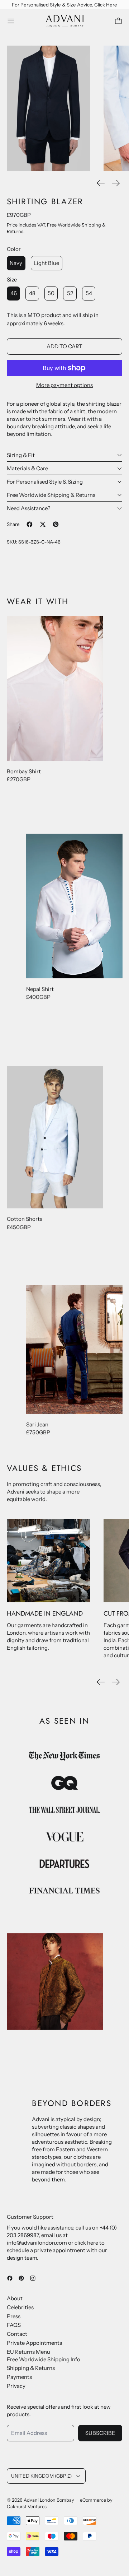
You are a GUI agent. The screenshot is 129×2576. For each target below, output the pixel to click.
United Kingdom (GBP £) (41, 2476)
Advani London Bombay (49, 2500)
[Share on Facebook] (30, 524)
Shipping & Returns (31, 2368)
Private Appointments (34, 2343)
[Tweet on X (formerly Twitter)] (43, 524)
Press (14, 2316)
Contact (17, 2334)
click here (86, 2243)
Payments (19, 2377)
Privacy (16, 2386)
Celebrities (20, 2307)
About (15, 2298)
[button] (49, 108)
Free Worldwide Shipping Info (44, 2359)
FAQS (14, 2325)
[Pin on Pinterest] (56, 524)
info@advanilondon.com (37, 2243)
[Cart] (118, 21)
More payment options (64, 385)
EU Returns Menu (28, 2352)
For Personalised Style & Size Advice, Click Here (64, 5)
